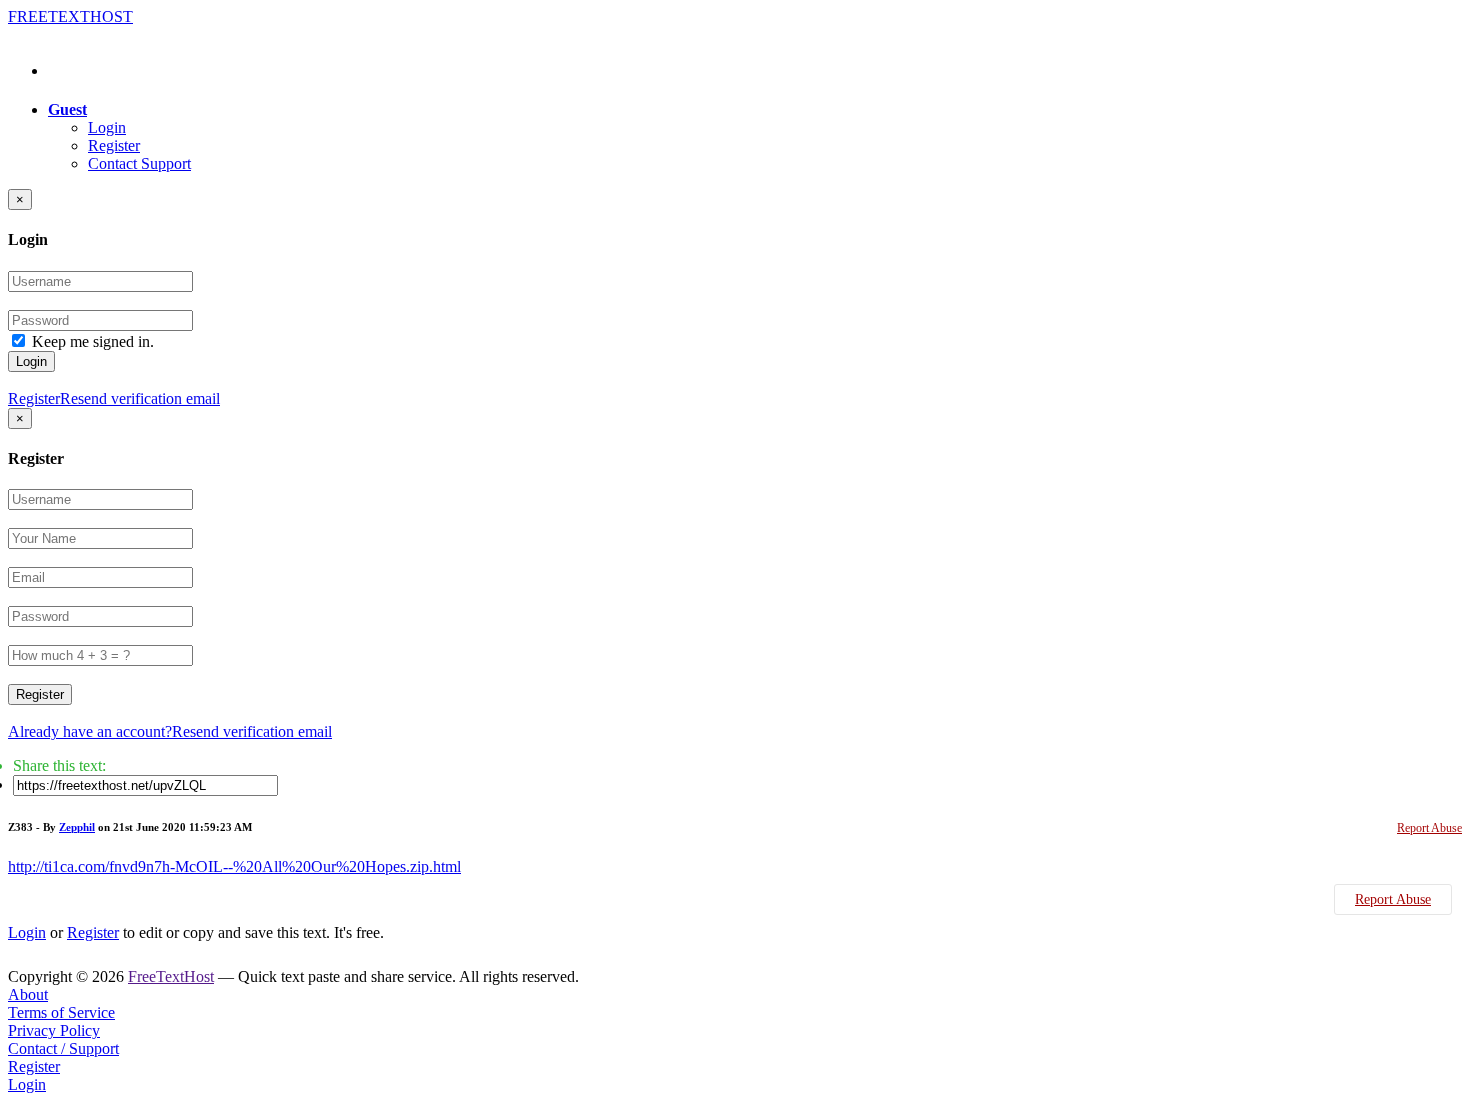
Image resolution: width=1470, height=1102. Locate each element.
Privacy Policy (54, 1030)
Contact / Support (63, 1048)
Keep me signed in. (93, 341)
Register (114, 145)
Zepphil (77, 827)
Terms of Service (61, 1012)
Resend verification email (140, 398)
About (28, 994)
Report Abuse (1429, 828)
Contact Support (139, 163)
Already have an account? (90, 731)
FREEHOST (70, 16)
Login (107, 127)
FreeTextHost (171, 976)
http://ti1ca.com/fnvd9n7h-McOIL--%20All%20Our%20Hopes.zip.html (234, 866)
